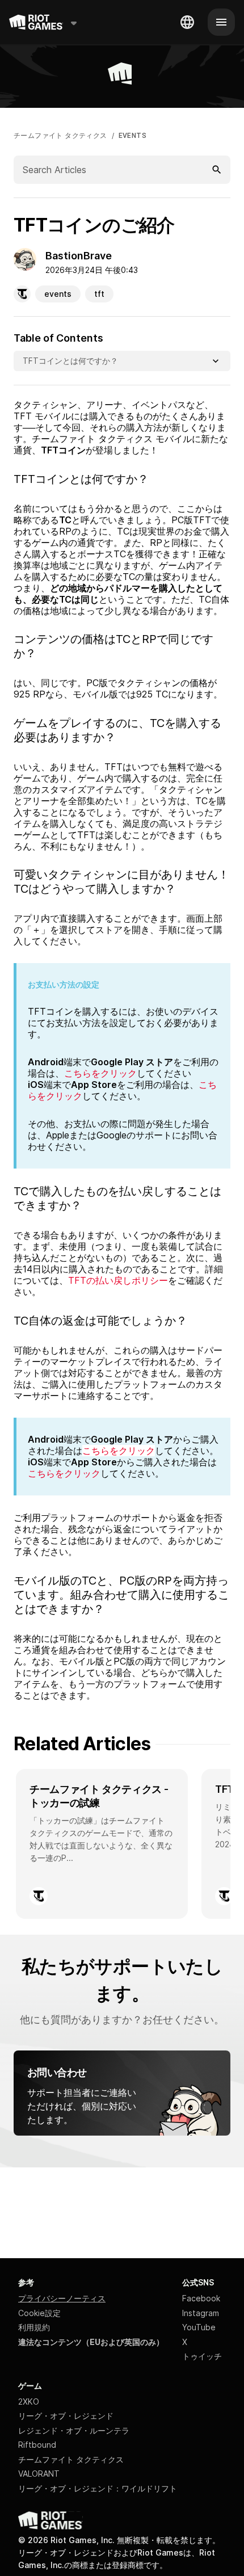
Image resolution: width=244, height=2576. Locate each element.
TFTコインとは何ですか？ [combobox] (70, 361)
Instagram (201, 2313)
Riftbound (37, 2445)
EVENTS (132, 136)
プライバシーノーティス (62, 2298)
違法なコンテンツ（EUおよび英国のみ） (91, 2342)
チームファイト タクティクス (60, 136)
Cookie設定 (39, 2313)
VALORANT (39, 2474)
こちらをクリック (119, 1451)
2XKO (29, 2401)
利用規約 (34, 2327)
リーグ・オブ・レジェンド (66, 2416)
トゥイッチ (202, 2356)
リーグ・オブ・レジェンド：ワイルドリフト (98, 2488)
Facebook (201, 2298)
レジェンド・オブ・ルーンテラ (74, 2430)
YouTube (199, 2327)
